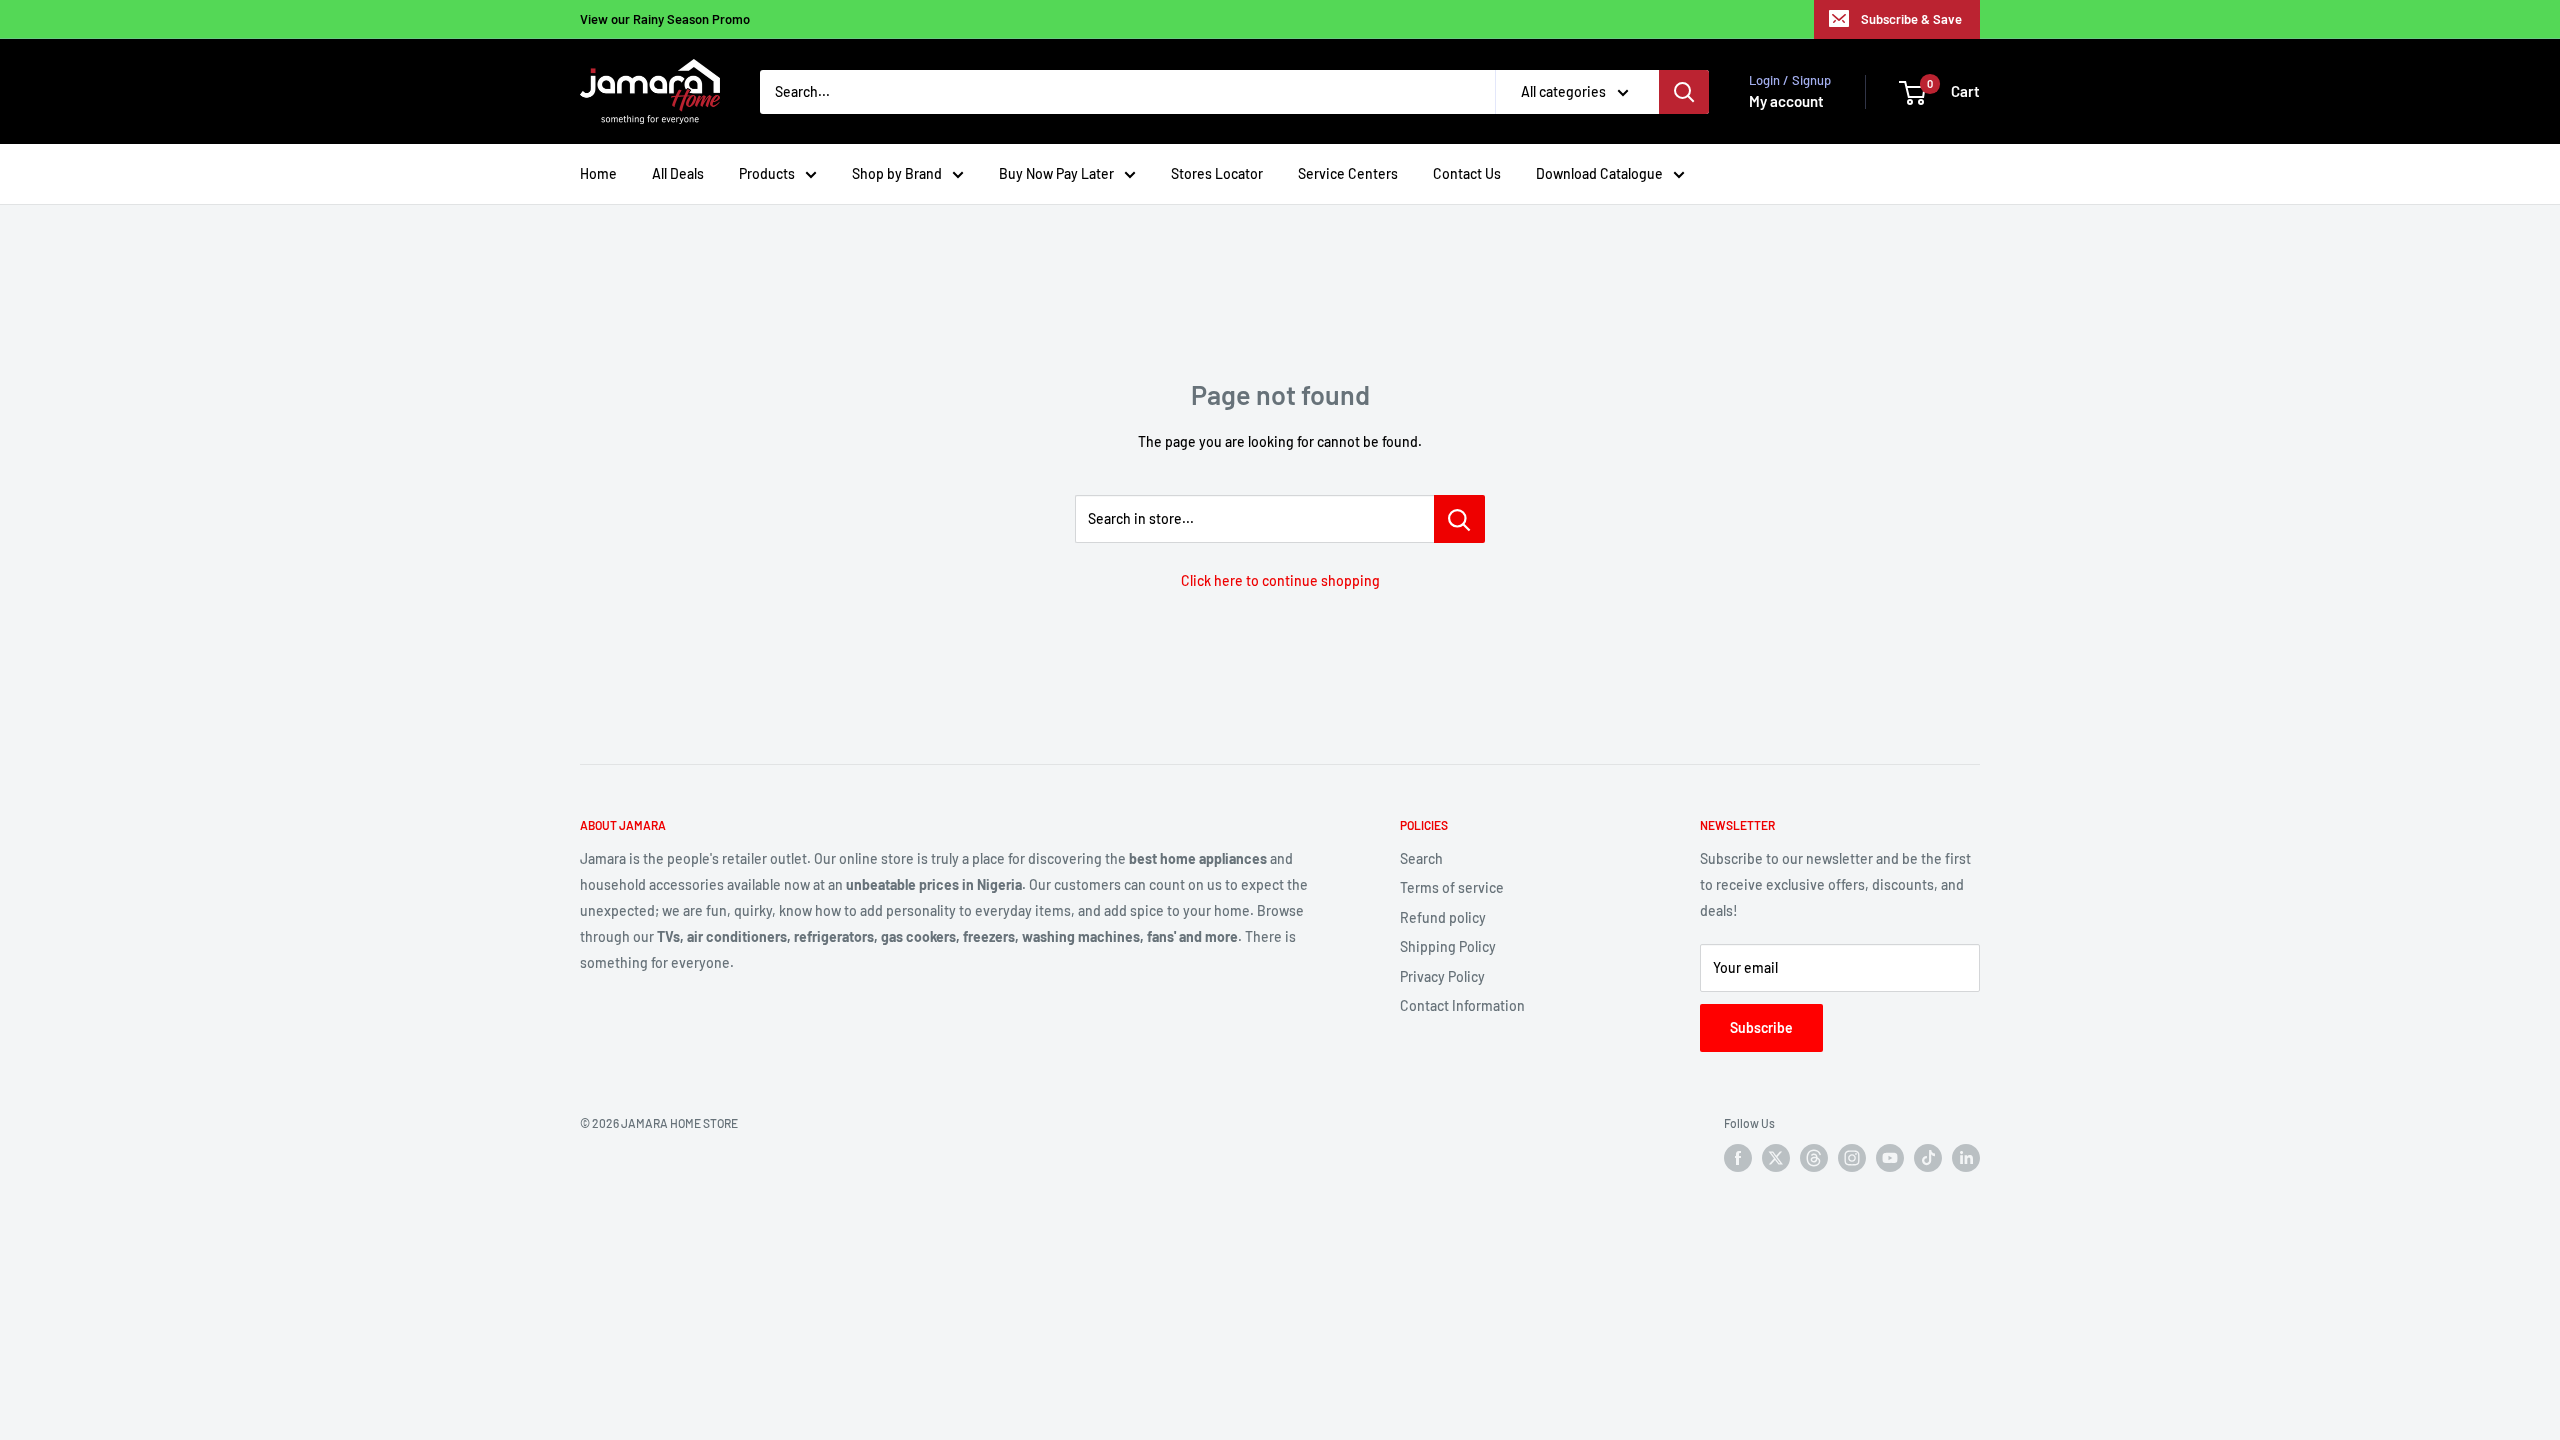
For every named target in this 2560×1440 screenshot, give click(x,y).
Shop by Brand (897, 173)
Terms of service (1452, 887)
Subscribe (1761, 1027)
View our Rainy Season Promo (665, 19)
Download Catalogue (1599, 173)
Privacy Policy (1442, 976)
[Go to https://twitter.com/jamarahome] (1776, 1158)
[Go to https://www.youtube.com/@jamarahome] (1890, 1158)
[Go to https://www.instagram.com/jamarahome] (1852, 1158)
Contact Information (1462, 1005)
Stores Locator (1217, 173)
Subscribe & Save (1911, 19)
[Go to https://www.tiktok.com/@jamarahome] (1928, 1158)
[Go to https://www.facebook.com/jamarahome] (1738, 1158)
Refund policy (1443, 917)
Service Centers (1348, 173)
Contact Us (1467, 173)
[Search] (1684, 92)
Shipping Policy (1448, 946)
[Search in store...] (1459, 519)
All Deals (678, 173)
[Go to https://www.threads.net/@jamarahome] (1814, 1158)
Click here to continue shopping (1280, 580)
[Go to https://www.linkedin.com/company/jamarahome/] (1966, 1158)
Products (767, 173)
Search (1421, 858)
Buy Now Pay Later (1056, 173)
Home (598, 173)
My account (1786, 101)
